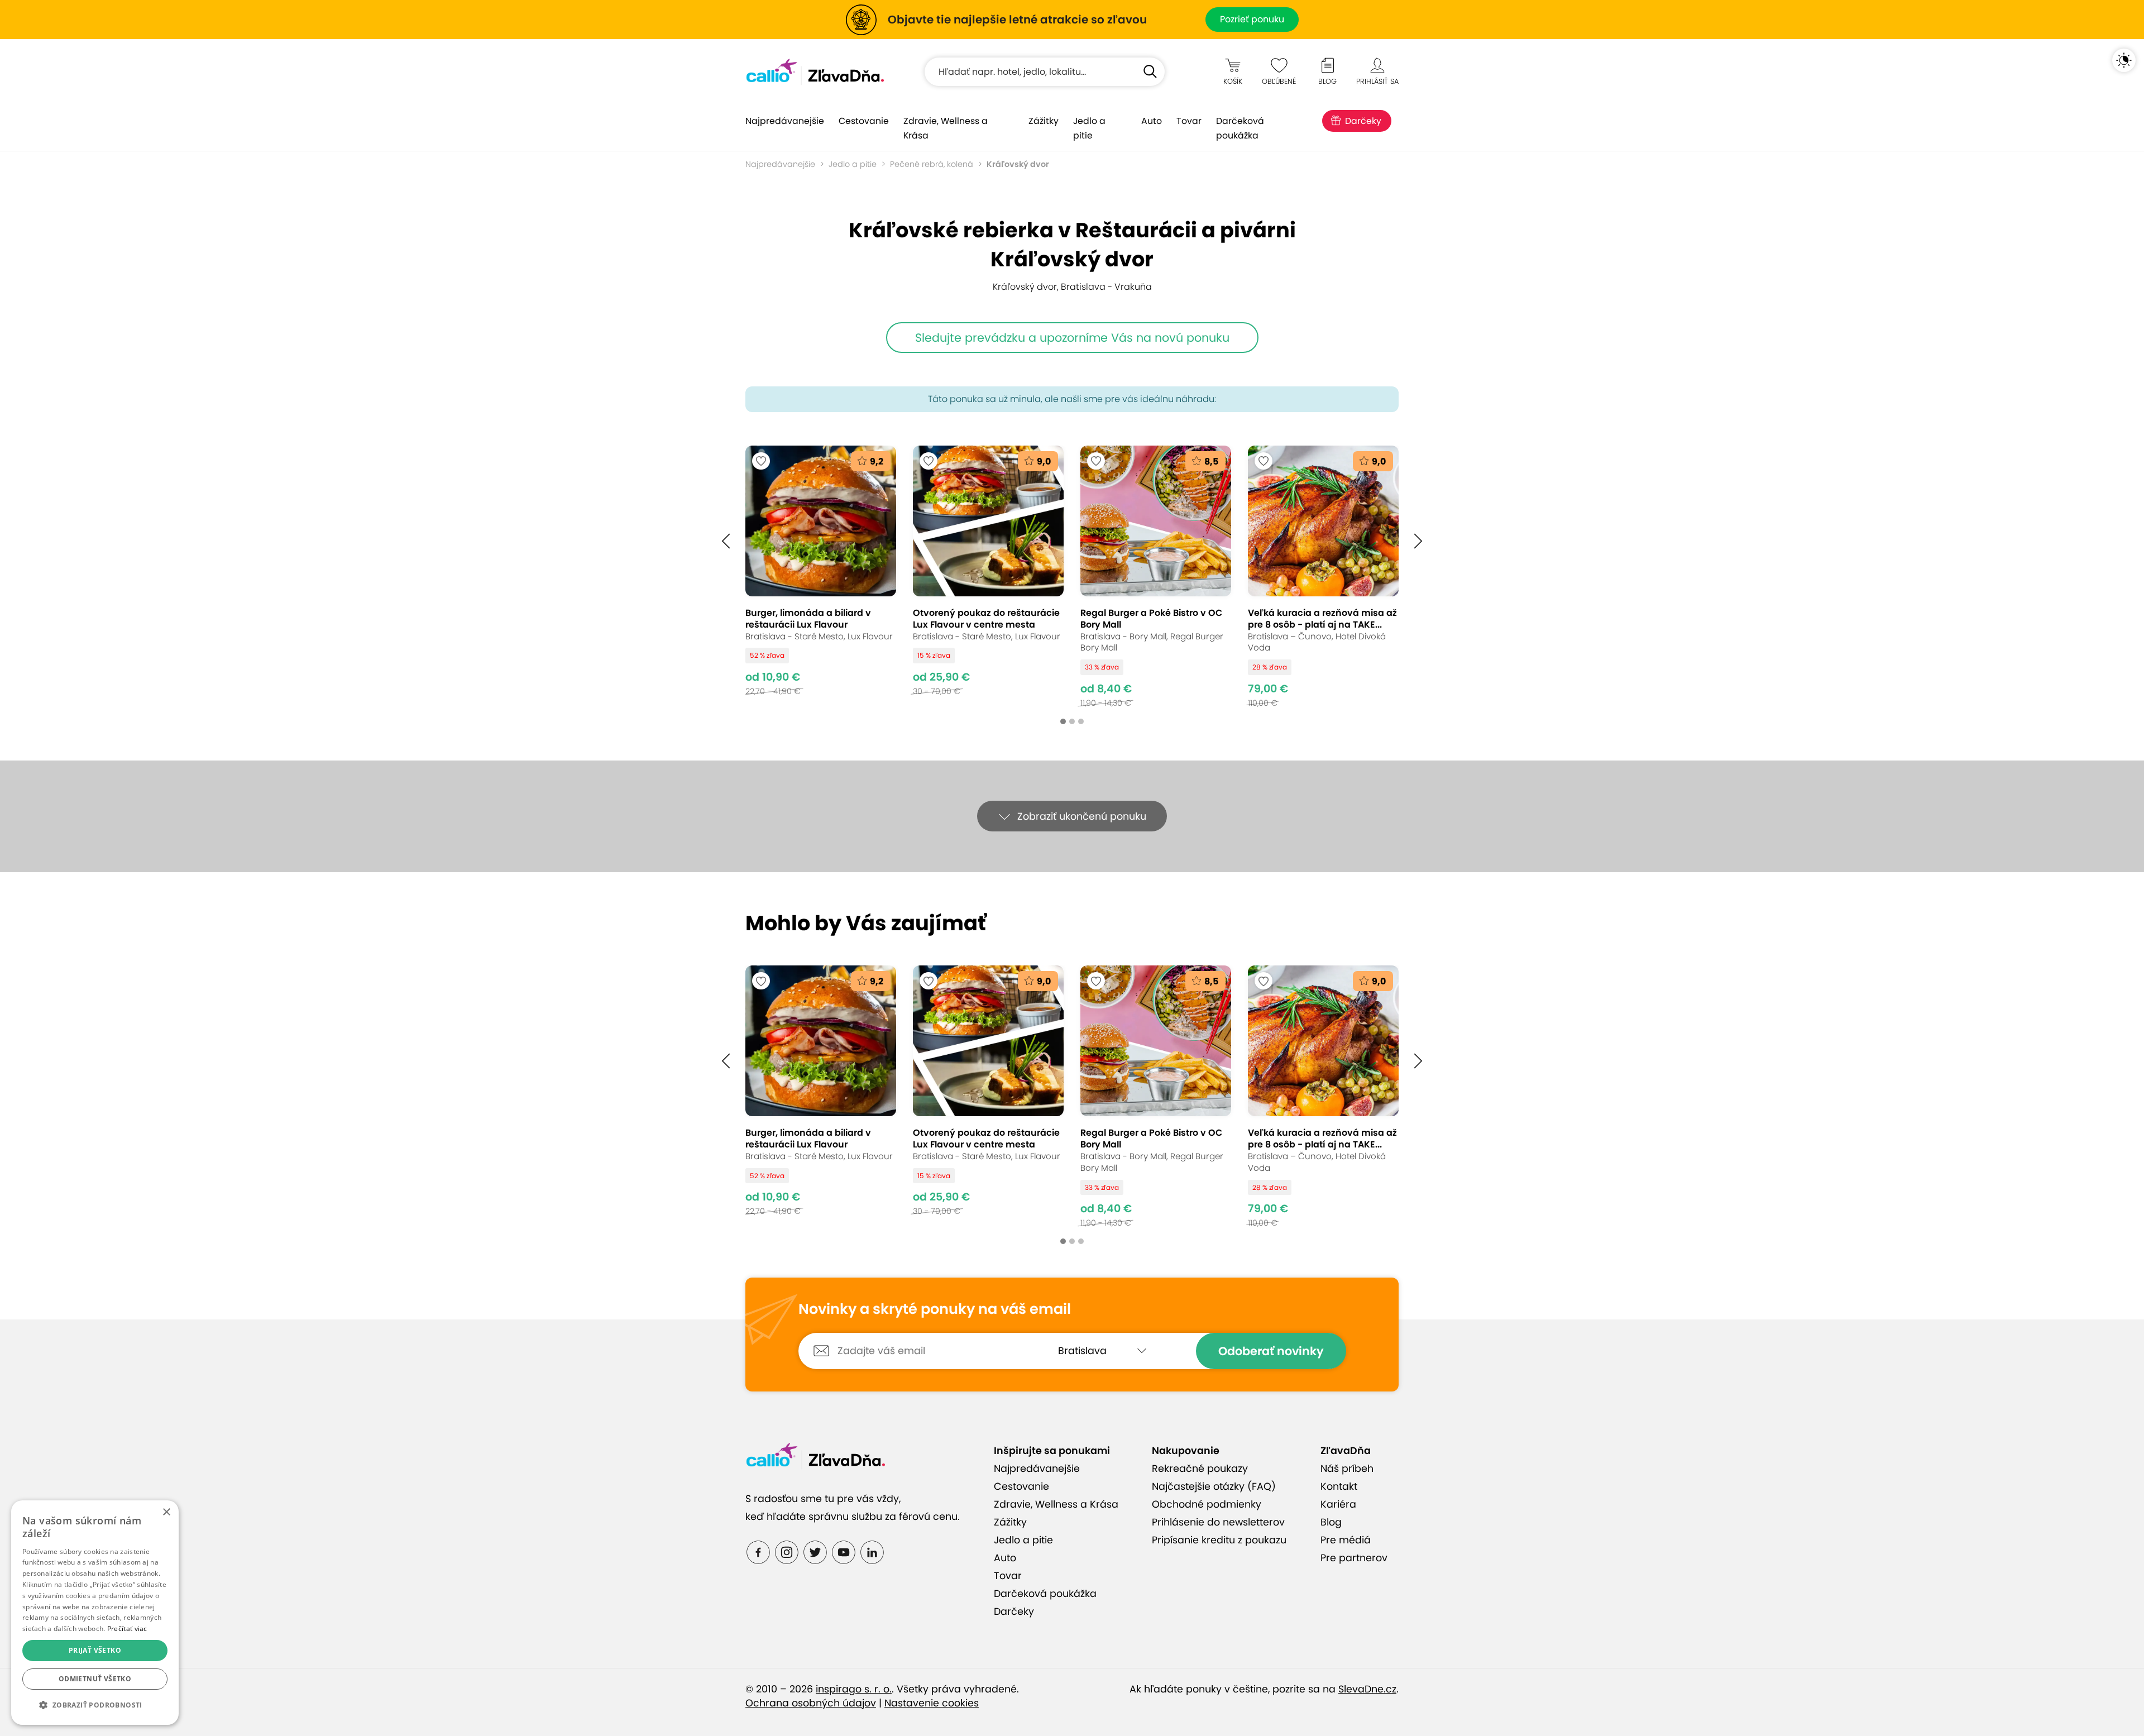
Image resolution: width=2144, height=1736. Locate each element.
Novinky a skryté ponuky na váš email (935, 1309)
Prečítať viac (127, 1629)
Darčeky (1363, 121)
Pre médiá (1346, 1540)
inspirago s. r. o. (854, 1689)
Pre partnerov (1354, 1558)
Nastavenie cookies (932, 1703)
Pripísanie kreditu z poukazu (1219, 1540)
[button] (726, 541)
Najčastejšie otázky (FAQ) (1214, 1486)
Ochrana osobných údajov (811, 1703)
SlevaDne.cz (1367, 1689)
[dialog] (95, 1613)
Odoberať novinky (1271, 1351)
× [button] (166, 1512)
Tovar (1189, 121)
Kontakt (1339, 1486)
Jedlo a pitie (1089, 128)
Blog (1331, 1522)
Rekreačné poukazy (1200, 1469)
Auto (1152, 121)
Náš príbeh (1347, 1469)
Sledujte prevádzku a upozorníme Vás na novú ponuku (1072, 338)
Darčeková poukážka (1240, 128)
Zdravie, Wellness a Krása (946, 128)
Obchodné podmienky (1207, 1504)
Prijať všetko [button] (95, 1650)
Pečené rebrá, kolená (932, 164)
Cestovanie (864, 121)
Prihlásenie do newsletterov (1218, 1522)
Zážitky (1044, 121)
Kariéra (1338, 1504)
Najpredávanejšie (785, 121)
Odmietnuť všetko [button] (95, 1679)
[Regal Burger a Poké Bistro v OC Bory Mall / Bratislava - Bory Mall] (1156, 577)
